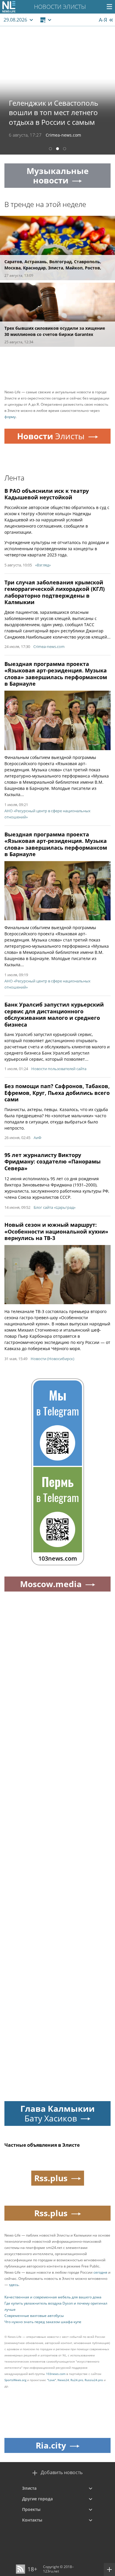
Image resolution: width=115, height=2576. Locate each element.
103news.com (56, 2374)
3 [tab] (65, 149)
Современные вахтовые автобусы (34, 2316)
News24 (63, 2380)
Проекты (31, 2509)
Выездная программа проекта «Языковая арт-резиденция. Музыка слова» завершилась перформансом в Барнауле (56, 674)
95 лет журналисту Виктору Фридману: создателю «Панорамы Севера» (52, 1162)
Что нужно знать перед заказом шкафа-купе (43, 2322)
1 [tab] (50, 149)
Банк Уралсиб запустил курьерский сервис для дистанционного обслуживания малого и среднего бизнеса (54, 1015)
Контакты (32, 2520)
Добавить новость (62, 2473)
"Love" (52, 2380)
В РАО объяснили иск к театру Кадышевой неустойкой (47, 494)
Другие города (37, 2499)
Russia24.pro (94, 2380)
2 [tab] (57, 149)
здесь (14, 2285)
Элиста (29, 2488)
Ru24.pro (77, 2380)
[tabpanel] (57, 90)
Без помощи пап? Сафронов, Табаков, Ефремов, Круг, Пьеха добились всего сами (57, 1093)
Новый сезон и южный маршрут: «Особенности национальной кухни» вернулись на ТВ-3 (56, 1231)
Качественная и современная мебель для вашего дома (53, 2297)
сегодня (100, 2272)
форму (10, 417)
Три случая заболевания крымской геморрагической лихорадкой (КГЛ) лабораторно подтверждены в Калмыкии (55, 592)
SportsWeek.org (15, 2380)
